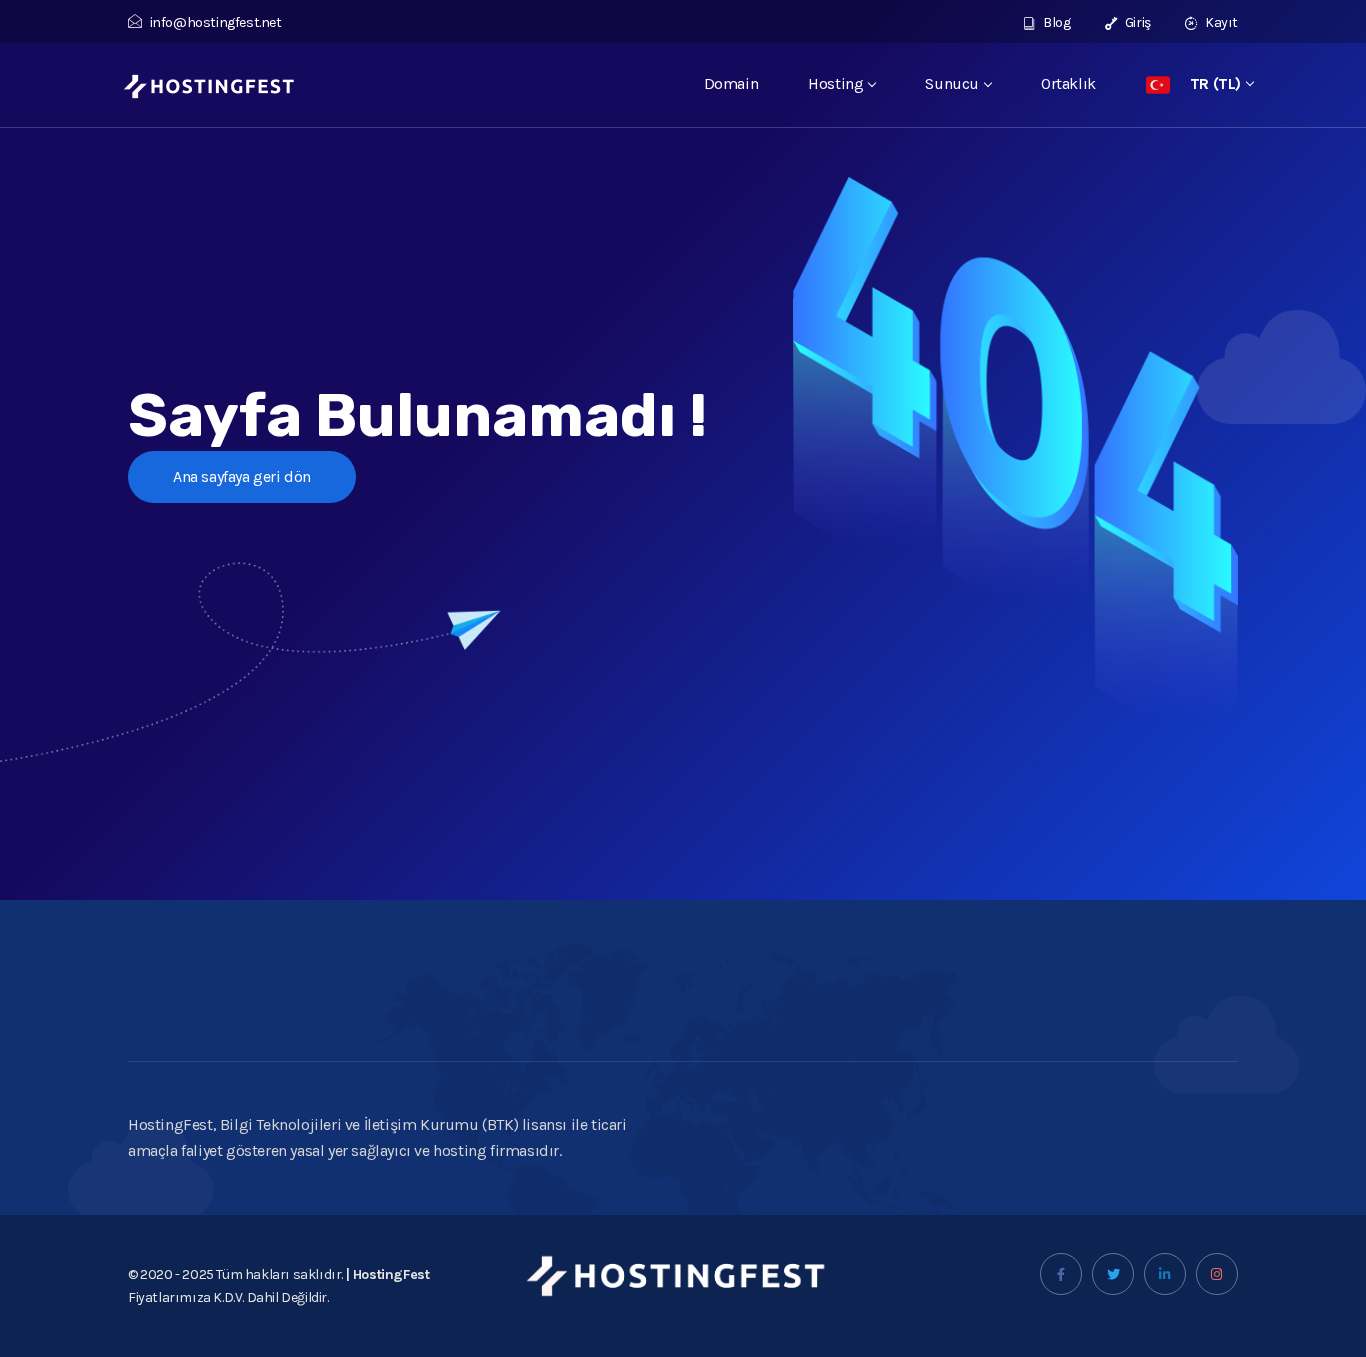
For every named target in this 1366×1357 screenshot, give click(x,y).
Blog (1056, 22)
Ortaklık (1068, 83)
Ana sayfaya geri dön (242, 476)
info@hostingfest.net (216, 22)
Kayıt (1220, 22)
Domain (731, 83)
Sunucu (952, 83)
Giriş (1136, 22)
